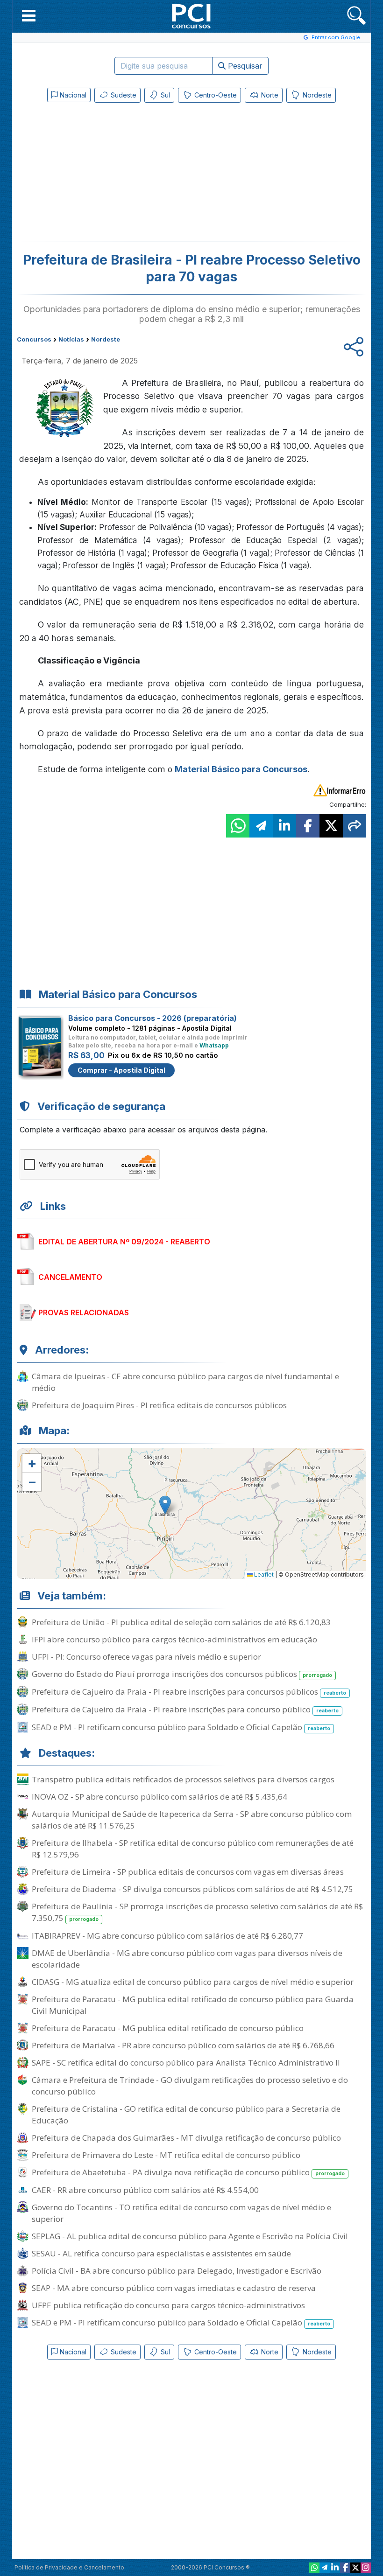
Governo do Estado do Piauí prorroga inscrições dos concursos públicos (182, 1674)
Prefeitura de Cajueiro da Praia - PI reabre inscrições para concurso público (185, 1709)
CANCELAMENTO (70, 1277)
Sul (164, 95)
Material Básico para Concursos (241, 769)
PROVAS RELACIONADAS (84, 1312)
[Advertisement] (115, 174)
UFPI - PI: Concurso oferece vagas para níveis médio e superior (146, 1657)
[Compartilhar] (355, 826)
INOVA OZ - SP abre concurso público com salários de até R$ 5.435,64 (160, 1797)
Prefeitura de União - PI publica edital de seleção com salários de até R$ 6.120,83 (181, 1622)
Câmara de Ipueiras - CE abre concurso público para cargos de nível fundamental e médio (185, 1382)
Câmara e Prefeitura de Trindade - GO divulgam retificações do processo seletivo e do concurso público (190, 2086)
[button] (29, 15)
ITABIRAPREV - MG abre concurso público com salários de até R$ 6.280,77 (167, 1936)
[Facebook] (345, 2568)
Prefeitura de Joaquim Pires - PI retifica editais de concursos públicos (159, 1405)
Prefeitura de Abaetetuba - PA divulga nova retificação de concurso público (188, 2172)
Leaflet (263, 1574)
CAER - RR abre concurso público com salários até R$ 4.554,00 (145, 2190)
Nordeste (316, 95)
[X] (355, 2568)
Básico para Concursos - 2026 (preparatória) (152, 1018)
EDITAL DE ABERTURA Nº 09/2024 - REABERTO (124, 1242)
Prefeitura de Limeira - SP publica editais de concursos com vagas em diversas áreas (188, 1872)
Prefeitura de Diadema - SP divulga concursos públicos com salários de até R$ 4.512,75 (192, 1889)
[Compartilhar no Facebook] (308, 826)
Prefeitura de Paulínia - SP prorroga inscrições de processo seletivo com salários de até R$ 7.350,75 (197, 1912)
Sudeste (123, 95)
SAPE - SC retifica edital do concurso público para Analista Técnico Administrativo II (186, 2063)
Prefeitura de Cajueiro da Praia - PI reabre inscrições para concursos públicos (189, 1692)
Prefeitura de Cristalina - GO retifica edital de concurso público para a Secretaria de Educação (186, 2115)
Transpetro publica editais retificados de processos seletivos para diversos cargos (183, 1779)
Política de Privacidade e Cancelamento (69, 2567)
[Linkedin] (335, 2568)
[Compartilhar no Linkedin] (284, 826)
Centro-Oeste (215, 95)
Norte (269, 95)
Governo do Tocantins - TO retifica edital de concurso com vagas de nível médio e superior (181, 2213)
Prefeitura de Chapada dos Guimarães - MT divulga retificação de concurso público (186, 2138)
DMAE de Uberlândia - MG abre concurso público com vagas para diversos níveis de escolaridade (187, 1959)
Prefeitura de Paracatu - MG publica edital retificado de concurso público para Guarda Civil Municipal (193, 2005)
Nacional (72, 95)
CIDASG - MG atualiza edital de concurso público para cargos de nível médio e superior (193, 1982)
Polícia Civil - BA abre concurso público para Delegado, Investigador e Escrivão (177, 2271)
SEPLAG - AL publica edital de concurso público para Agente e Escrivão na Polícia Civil (190, 2236)
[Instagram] (366, 2568)
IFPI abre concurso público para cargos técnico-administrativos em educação (174, 1639)
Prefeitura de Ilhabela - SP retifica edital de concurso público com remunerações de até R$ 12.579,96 (193, 1849)
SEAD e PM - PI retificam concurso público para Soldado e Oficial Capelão (181, 1727)
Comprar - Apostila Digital (121, 1070)
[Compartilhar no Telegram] (261, 826)
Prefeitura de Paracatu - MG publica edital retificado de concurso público (168, 2028)
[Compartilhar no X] (331, 826)
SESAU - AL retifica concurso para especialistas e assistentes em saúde (161, 2253)
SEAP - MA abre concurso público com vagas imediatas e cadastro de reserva (174, 2288)
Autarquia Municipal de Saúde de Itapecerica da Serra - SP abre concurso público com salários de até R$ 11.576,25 (192, 1820)
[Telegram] (325, 2568)
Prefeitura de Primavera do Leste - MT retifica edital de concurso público (166, 2155)
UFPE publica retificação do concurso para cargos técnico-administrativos (168, 2305)
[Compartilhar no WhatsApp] (238, 826)
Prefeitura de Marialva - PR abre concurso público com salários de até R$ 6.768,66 (183, 2045)
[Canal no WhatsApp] (314, 2568)
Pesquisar (244, 66)
